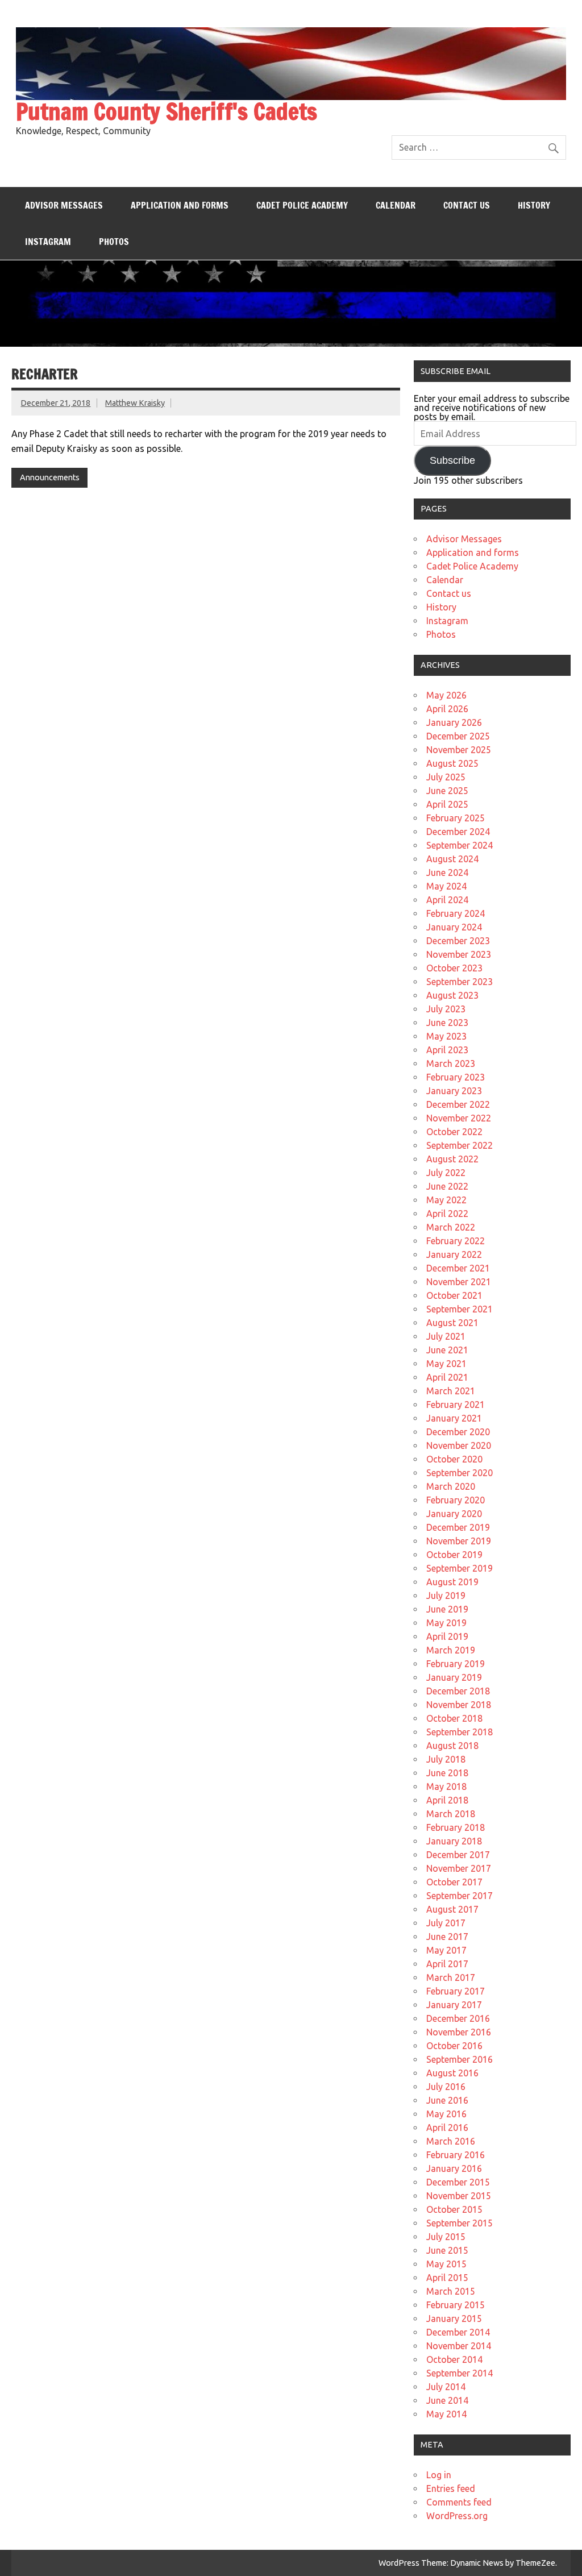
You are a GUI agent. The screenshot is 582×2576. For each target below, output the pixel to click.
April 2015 (447, 2278)
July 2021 (446, 1336)
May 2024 (446, 886)
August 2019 (452, 1582)
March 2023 (451, 1063)
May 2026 (446, 695)
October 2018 (454, 1718)
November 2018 (459, 1705)
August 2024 (452, 859)
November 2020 (459, 1445)
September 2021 (460, 1309)
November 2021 (459, 1282)
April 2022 (447, 1214)
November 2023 (459, 954)
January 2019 (454, 1677)
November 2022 (459, 1118)
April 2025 (447, 804)
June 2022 (447, 1186)
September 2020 (460, 1473)
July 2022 (446, 1173)
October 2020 (454, 1459)
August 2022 (452, 1159)
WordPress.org (457, 2516)
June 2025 (447, 791)
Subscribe (452, 460)
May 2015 (446, 2264)
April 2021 (447, 1377)
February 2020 (456, 1500)
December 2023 (458, 941)
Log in (439, 2475)
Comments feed (459, 2502)
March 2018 (451, 1814)
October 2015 (454, 2209)
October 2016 (454, 2046)
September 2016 (460, 2059)
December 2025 (458, 736)
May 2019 (446, 1623)
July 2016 (446, 2087)
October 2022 (454, 1132)
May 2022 (446, 1200)
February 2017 (456, 1991)
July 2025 (446, 777)
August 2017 (452, 1909)
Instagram (48, 242)
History (534, 205)
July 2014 (446, 2387)
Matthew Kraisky (135, 403)
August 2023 (452, 995)
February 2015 (456, 2305)
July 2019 (446, 1596)
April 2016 (447, 2128)
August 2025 (452, 763)
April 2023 (447, 1050)
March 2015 (451, 2291)
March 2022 (451, 1227)
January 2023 (454, 1091)
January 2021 (454, 1418)
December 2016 (458, 2018)
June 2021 (447, 1350)
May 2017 (446, 1950)
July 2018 (446, 1759)
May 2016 (446, 2114)
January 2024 (454, 927)
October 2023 (454, 968)
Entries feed (451, 2488)
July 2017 (446, 1923)
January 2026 (454, 722)
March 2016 (451, 2141)
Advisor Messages (64, 205)
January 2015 (454, 2319)
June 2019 (447, 1609)
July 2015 (446, 2237)
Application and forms (180, 205)
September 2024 (460, 845)
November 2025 (459, 750)
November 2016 (459, 2032)
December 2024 (458, 832)
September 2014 (460, 2373)
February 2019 (456, 1664)
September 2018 (460, 1732)
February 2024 (456, 913)
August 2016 (452, 2073)
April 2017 (447, 1964)
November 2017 (459, 1868)
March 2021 (451, 1391)
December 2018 (458, 1691)
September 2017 (460, 1896)
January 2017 (454, 2005)
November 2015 (459, 2196)
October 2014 (454, 2359)
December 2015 (458, 2182)
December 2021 (458, 1268)
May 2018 (446, 1786)
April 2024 (447, 900)
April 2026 (447, 709)
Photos (114, 242)
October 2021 (454, 1295)
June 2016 (447, 2100)
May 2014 (446, 2414)
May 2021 (446, 1364)
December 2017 (458, 1855)
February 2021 (456, 1405)
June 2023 (447, 1023)
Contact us (467, 205)
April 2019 (447, 1636)
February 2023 (456, 1077)
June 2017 (447, 1937)
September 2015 (460, 2223)
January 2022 (454, 1254)
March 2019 (451, 1650)
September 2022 (460, 1145)
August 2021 (452, 1323)
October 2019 (454, 1555)
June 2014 (447, 2400)
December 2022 (458, 1104)
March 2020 (451, 1486)
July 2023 (446, 1009)
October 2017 (454, 1882)
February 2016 (456, 2155)
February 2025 (456, 818)
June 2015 (447, 2250)
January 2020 (454, 1514)
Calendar (396, 205)
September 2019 (460, 1568)
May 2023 (446, 1036)
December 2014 (458, 2332)
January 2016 (454, 2168)
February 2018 (456, 1827)
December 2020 (458, 1432)
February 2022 (456, 1241)
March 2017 (451, 1977)
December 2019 (458, 1527)
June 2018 (447, 1773)
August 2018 (452, 1746)
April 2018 (447, 1800)
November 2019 (459, 1541)
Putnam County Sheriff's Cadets (167, 111)
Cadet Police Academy (302, 205)
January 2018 (454, 1841)
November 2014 (459, 2346)
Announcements (50, 477)
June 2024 (447, 872)
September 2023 (460, 982)
